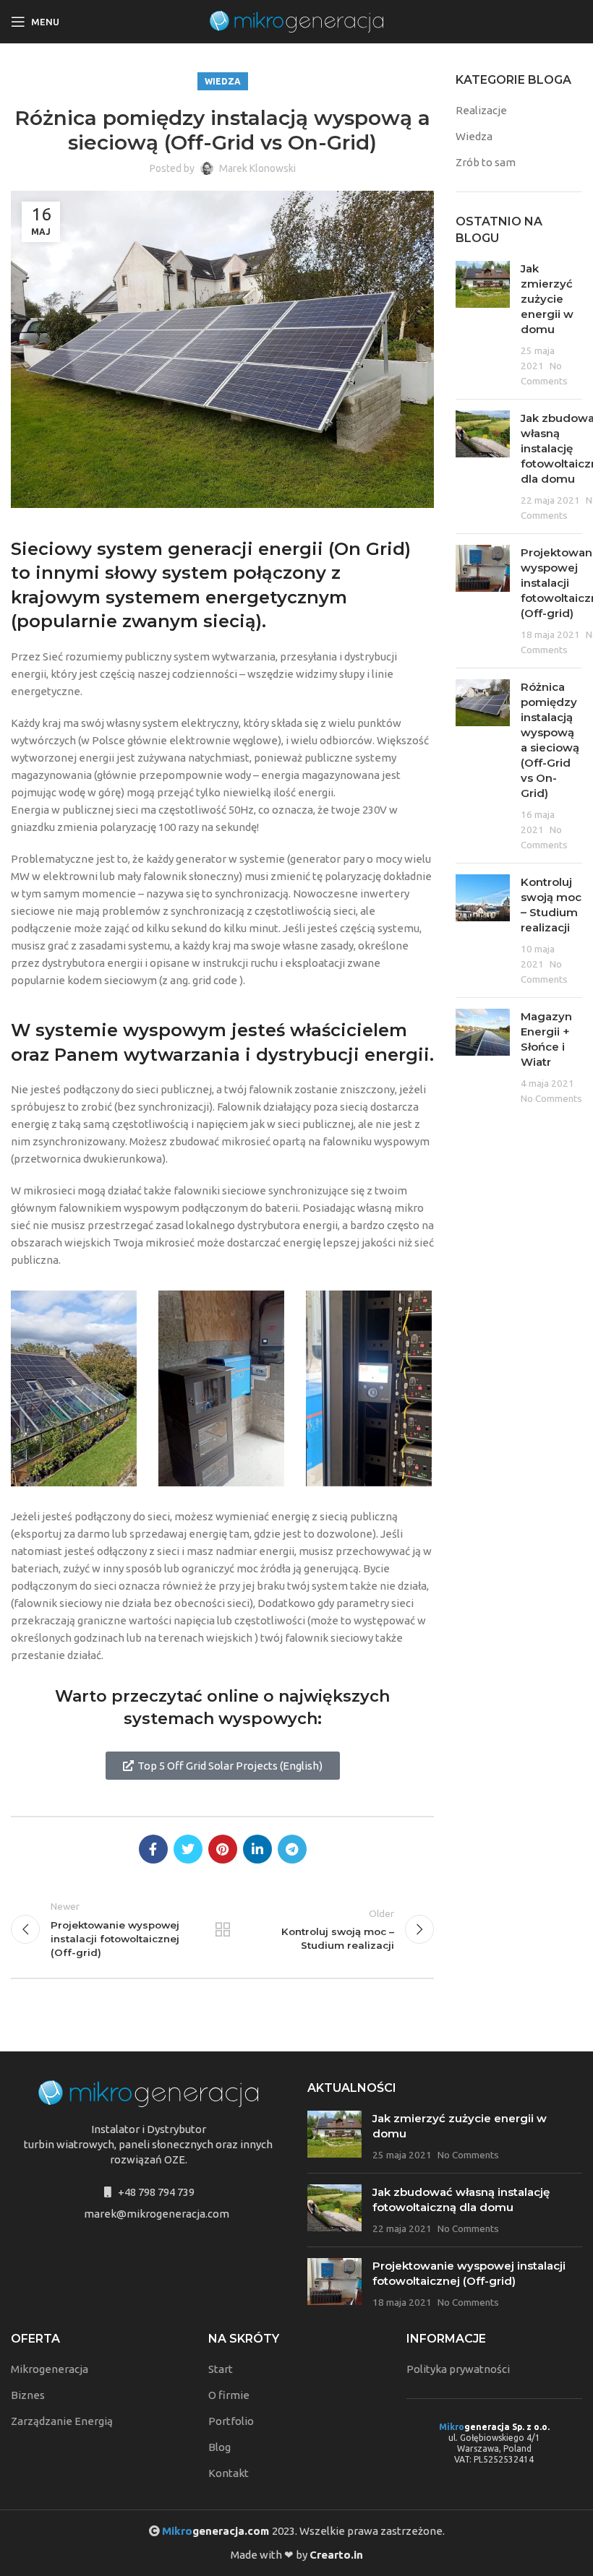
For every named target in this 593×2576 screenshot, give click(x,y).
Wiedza (223, 81)
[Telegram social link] (292, 1849)
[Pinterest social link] (223, 1849)
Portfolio (231, 2421)
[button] (223, 1766)
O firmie (229, 2395)
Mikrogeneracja (50, 2369)
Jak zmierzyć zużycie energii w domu (547, 299)
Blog (219, 2447)
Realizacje (481, 110)
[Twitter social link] (188, 1849)
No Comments (551, 1098)
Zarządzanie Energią (62, 2421)
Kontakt (229, 2473)
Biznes (28, 2395)
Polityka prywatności (458, 2369)
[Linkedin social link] (257, 1849)
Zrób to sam (486, 162)
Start (221, 2369)
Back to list (222, 1929)
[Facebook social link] (153, 1849)
